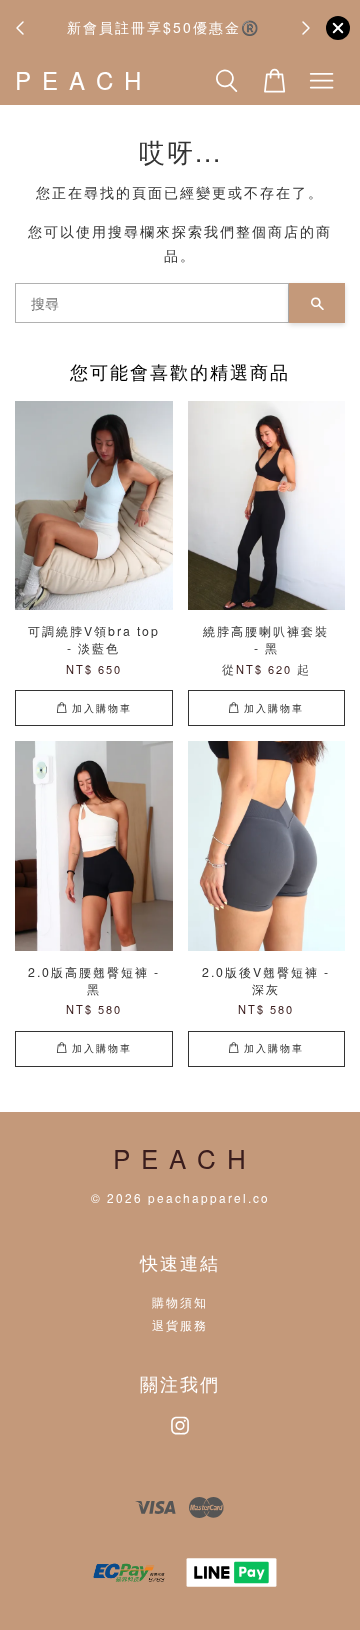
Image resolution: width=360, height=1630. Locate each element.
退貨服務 (180, 1324)
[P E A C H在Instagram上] (180, 1434)
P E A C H (79, 80)
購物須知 (180, 1301)
